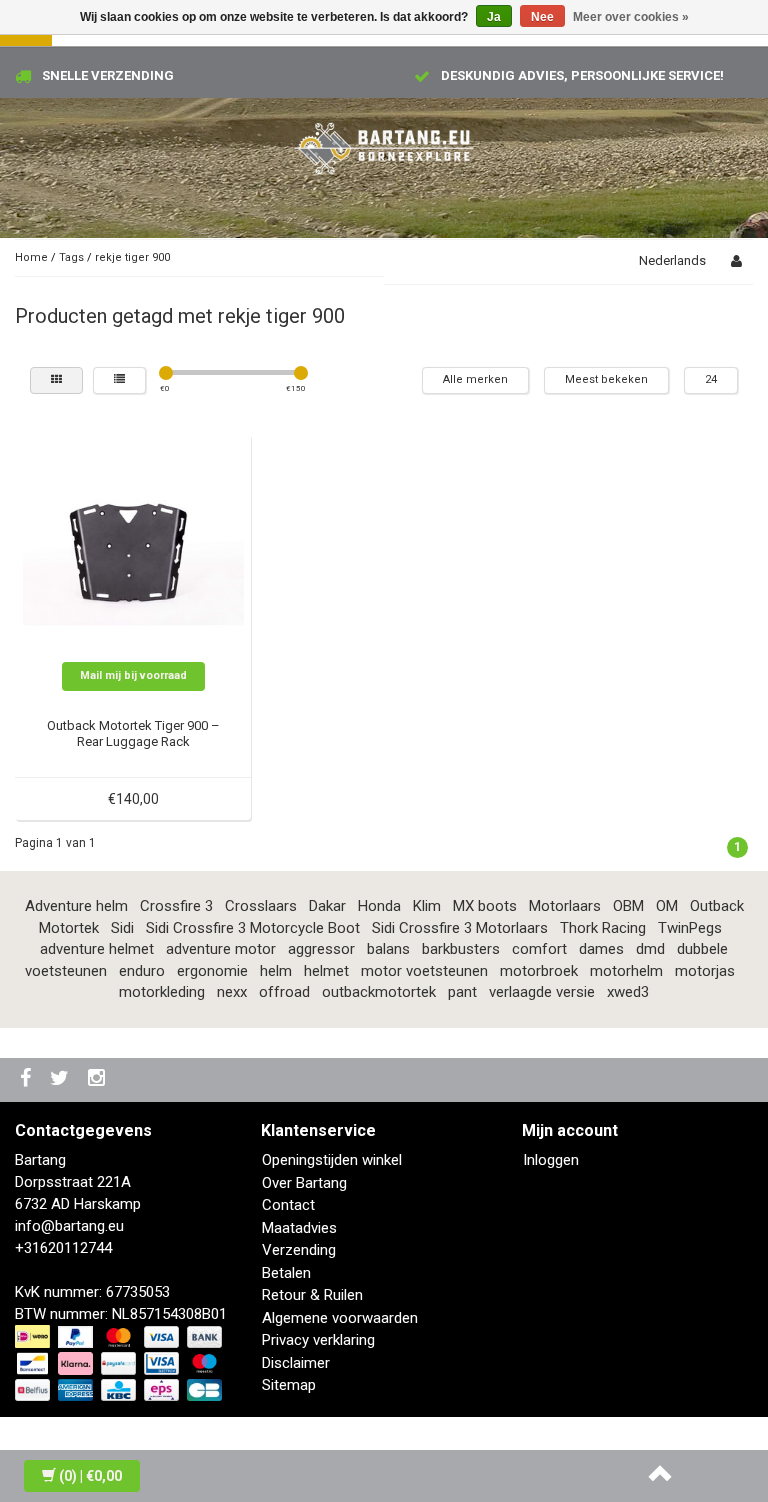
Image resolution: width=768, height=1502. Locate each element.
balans (388, 949)
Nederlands (672, 260)
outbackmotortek (379, 992)
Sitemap (289, 1385)
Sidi (122, 928)
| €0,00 (90, 1476)
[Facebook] (28, 1079)
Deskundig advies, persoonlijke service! (582, 75)
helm (276, 971)
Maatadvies (299, 1228)
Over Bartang (304, 1183)
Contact (288, 1205)
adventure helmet (97, 949)
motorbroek (539, 971)
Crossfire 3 (176, 906)
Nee (542, 17)
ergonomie (212, 971)
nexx (232, 992)
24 (711, 379)
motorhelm (626, 971)
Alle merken (475, 379)
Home (31, 257)
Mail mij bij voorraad (133, 675)
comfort (539, 949)
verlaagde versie (542, 992)
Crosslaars (261, 906)
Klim (427, 906)
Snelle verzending (108, 75)
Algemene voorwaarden (340, 1318)
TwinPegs (690, 928)
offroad (284, 992)
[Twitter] (62, 1079)
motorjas (705, 971)
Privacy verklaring (318, 1340)
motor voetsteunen (424, 971)
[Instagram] (99, 1079)
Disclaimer (296, 1363)
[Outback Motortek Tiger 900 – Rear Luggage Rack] (133, 551)
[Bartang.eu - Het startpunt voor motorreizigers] (384, 145)
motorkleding (162, 992)
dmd (650, 949)
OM (667, 906)
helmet (326, 971)
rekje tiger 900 (132, 257)
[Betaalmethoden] (120, 1365)
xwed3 (628, 992)
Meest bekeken (606, 379)
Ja (494, 17)
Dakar (327, 906)
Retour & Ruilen (312, 1295)
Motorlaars (565, 906)
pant (462, 992)
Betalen (286, 1273)
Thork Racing (603, 928)
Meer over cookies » (631, 17)
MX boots (485, 906)
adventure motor (221, 949)
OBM (628, 906)
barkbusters (461, 949)
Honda (379, 906)
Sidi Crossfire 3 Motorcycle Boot (253, 928)
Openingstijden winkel (332, 1160)
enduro (142, 971)
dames (601, 949)
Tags (71, 257)
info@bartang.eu (69, 1226)
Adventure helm (76, 906)
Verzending (299, 1250)
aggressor (321, 949)
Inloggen (551, 1160)
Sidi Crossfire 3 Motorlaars (460, 928)
